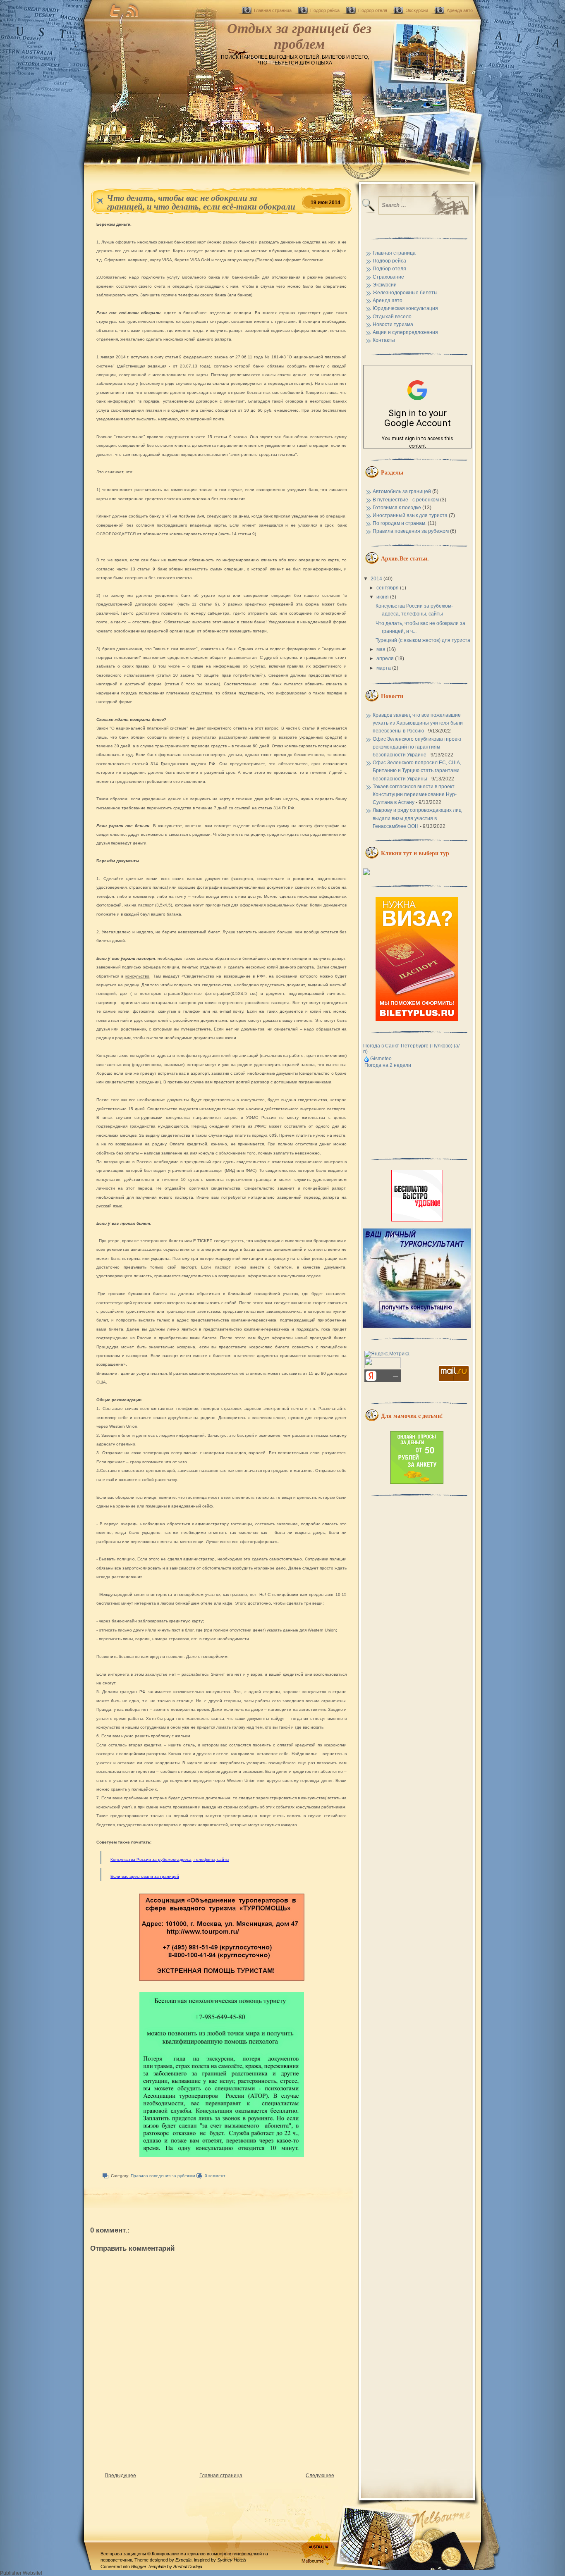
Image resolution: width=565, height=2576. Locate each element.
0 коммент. (215, 2176)
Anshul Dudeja (188, 2566)
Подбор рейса (325, 10)
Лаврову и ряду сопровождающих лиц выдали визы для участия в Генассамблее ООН (417, 818)
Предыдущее (120, 2476)
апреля (386, 658)
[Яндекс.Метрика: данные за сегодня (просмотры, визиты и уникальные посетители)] (387, 1354)
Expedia (183, 2560)
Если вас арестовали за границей (145, 1876)
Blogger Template (148, 2566)
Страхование (388, 277)
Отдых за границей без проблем (299, 36)
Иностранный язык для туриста (410, 515)
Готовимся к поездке (397, 508)
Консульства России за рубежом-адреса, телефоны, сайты (170, 1859)
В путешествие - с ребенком (406, 500)
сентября (388, 588)
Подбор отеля (373, 10)
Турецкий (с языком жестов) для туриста (423, 640)
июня (383, 597)
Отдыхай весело (392, 317)
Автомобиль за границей (402, 491)
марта (384, 668)
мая (382, 649)
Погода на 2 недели (388, 1065)
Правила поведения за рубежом (163, 2176)
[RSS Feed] (132, 10)
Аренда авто (460, 10)
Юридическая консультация (405, 308)
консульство (137, 976)
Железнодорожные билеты (405, 293)
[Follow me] (115, 10)
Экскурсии (417, 10)
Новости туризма (393, 324)
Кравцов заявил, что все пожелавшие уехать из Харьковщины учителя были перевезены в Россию (418, 723)
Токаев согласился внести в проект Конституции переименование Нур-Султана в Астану (415, 794)
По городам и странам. (400, 523)
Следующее (320, 2476)
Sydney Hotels (232, 2560)
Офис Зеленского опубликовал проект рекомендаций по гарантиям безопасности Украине (417, 747)
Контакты (384, 340)
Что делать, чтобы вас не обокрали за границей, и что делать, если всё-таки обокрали (201, 202)
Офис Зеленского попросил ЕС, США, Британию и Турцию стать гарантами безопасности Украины (417, 770)
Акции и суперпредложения (405, 332)
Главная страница (273, 10)
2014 (377, 579)
